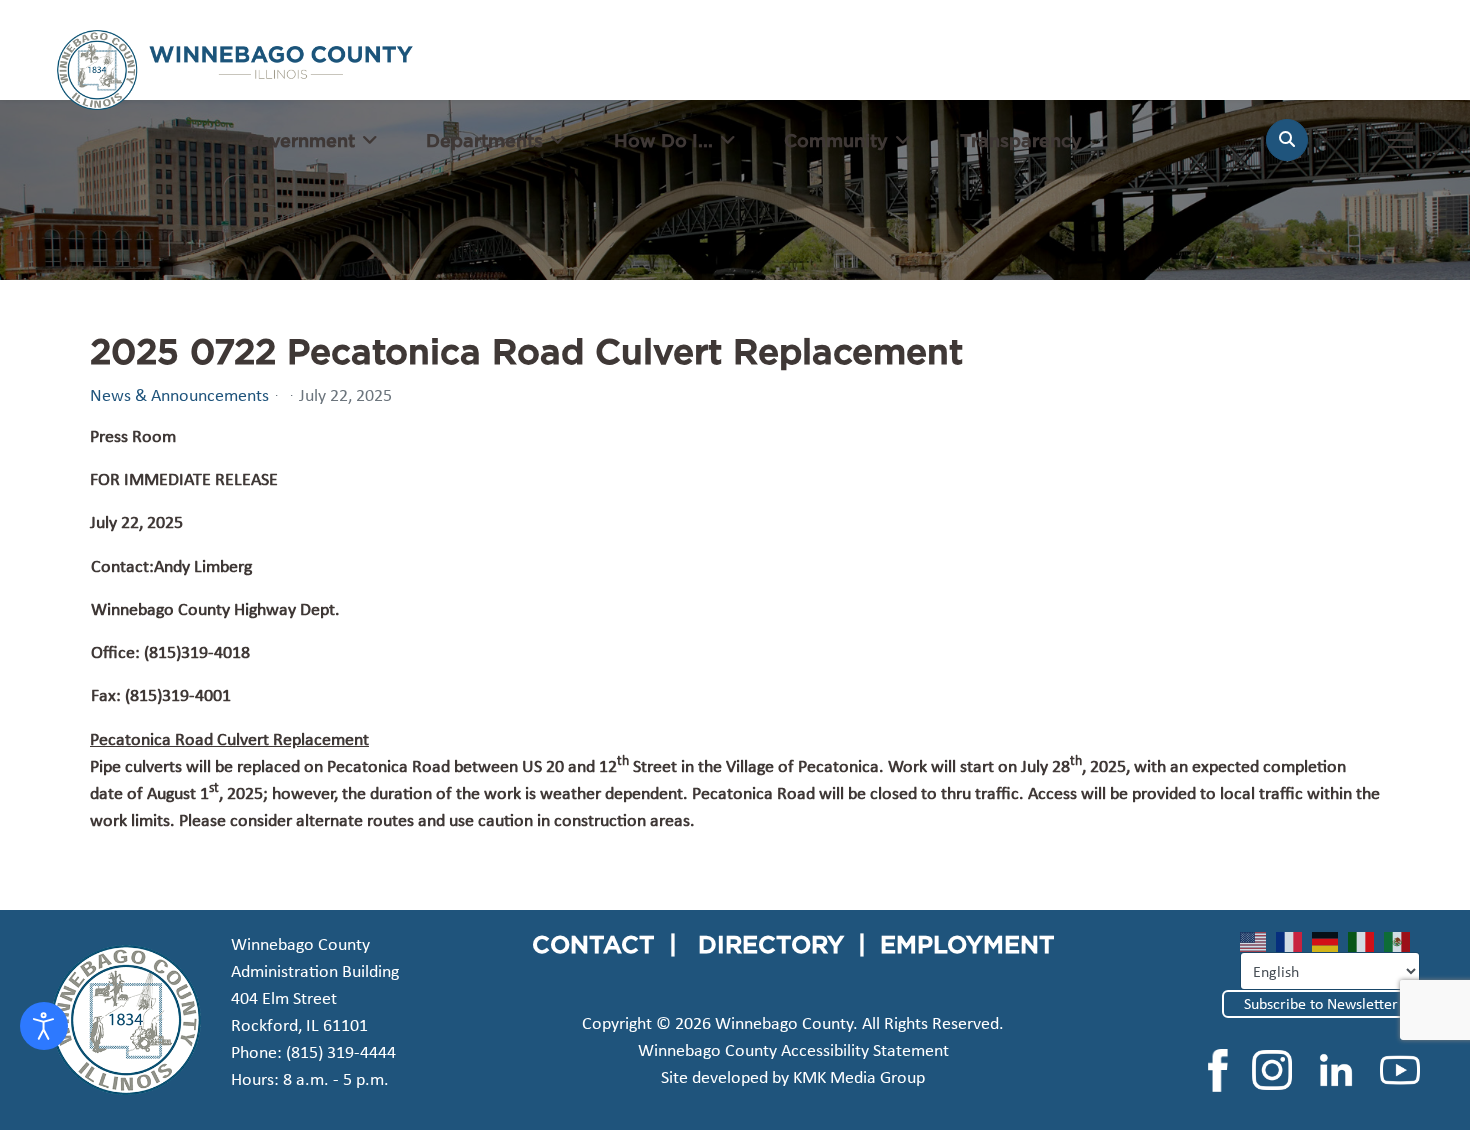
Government (300, 140)
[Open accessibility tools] (44, 1026)
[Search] (1287, 140)
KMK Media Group (859, 1077)
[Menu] (1400, 150)
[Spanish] (1402, 940)
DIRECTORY (771, 944)
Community (836, 140)
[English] (1258, 940)
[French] (1294, 940)
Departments (484, 140)
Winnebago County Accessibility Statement (793, 1050)
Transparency (1021, 140)
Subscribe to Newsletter (1321, 1003)
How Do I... (663, 140)
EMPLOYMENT (967, 944)
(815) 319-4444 (341, 1052)
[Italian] (1366, 940)
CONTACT (593, 944)
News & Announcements (179, 395)
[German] (1330, 940)
